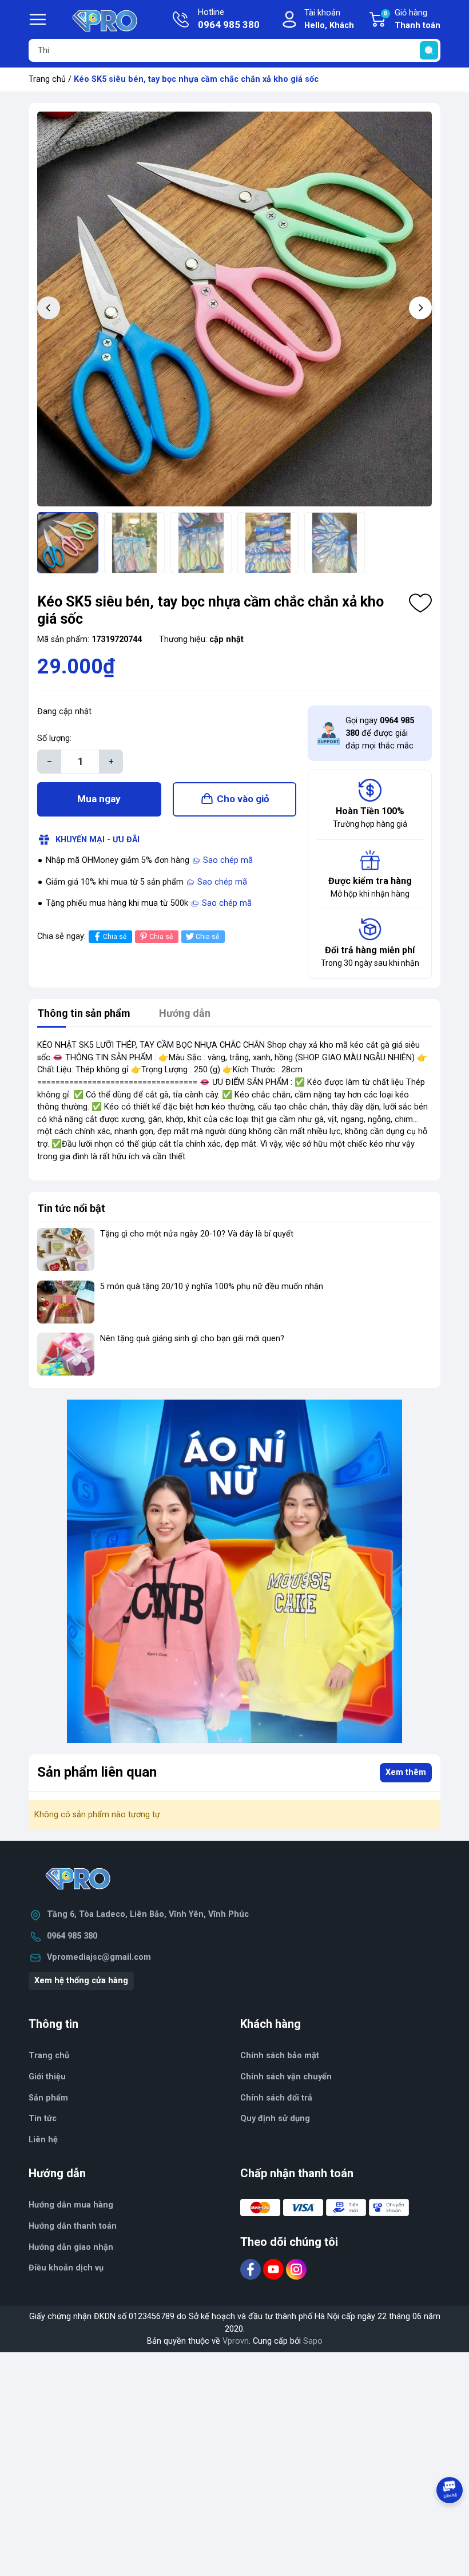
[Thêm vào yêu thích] (420, 603)
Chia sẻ (115, 937)
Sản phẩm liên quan (97, 1772)
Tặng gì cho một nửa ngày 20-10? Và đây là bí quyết (197, 1234)
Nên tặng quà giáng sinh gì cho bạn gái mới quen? (192, 1339)
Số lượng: (54, 738)
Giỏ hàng (412, 19)
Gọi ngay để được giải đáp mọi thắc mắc (380, 733)
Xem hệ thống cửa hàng (81, 1981)
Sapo (313, 2341)
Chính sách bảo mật (280, 2056)
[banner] (234, 1571)
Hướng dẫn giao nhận (71, 2247)
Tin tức (43, 2119)
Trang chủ (47, 79)
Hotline (229, 19)
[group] (234, 309)
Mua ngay (99, 799)
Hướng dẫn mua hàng (71, 2205)
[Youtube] (275, 2269)
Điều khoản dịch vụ (66, 2268)
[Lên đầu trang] (451, 2522)
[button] (420, 308)
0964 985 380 (72, 1936)
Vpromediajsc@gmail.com (99, 1957)
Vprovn (236, 2341)
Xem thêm (406, 1772)
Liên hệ (43, 2140)
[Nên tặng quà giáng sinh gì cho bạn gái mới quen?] (66, 1354)
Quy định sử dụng (275, 2119)
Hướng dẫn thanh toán (73, 2226)
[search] (429, 50)
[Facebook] (252, 2269)
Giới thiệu (47, 2077)
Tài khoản (329, 19)
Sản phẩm (48, 2098)
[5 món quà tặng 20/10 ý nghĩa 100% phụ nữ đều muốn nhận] (66, 1302)
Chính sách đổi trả (276, 2098)
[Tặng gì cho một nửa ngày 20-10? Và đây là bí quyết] (66, 1249)
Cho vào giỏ (243, 799)
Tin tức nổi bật (71, 1208)
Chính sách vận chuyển (286, 2077)
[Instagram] (296, 2269)
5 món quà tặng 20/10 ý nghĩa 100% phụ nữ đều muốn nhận (212, 1287)
